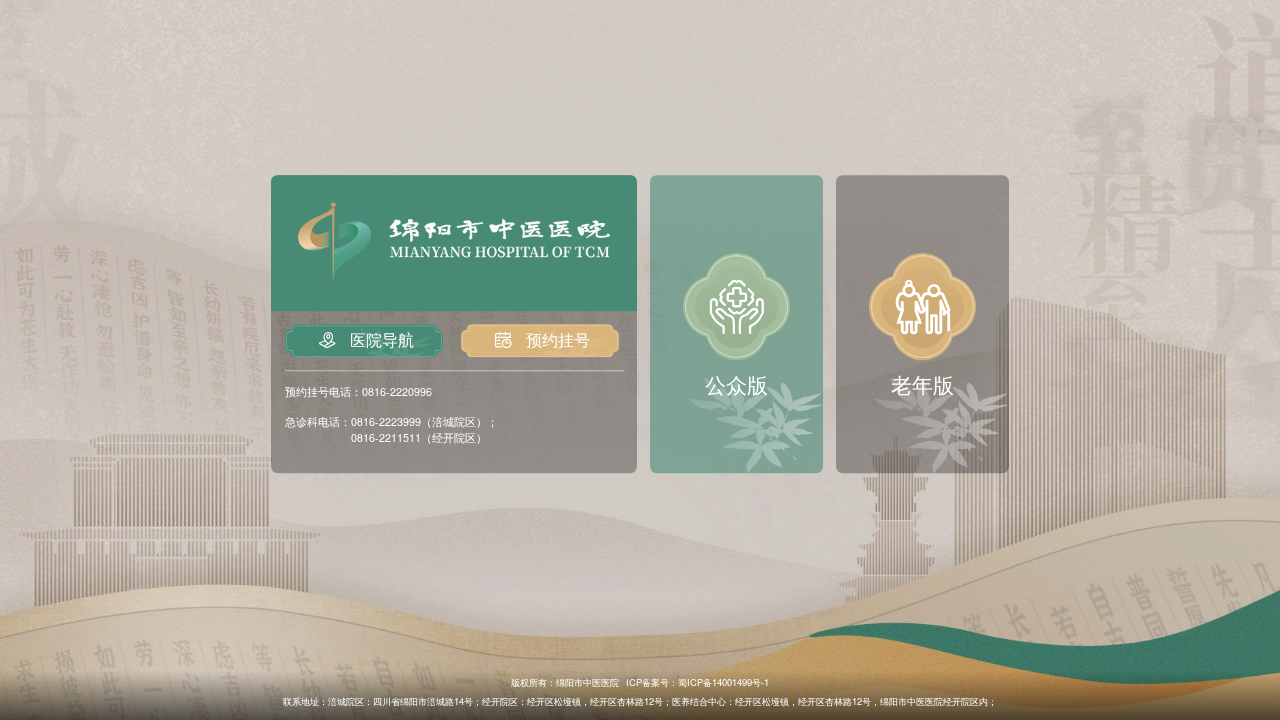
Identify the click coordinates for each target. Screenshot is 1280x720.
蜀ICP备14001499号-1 (723, 682)
